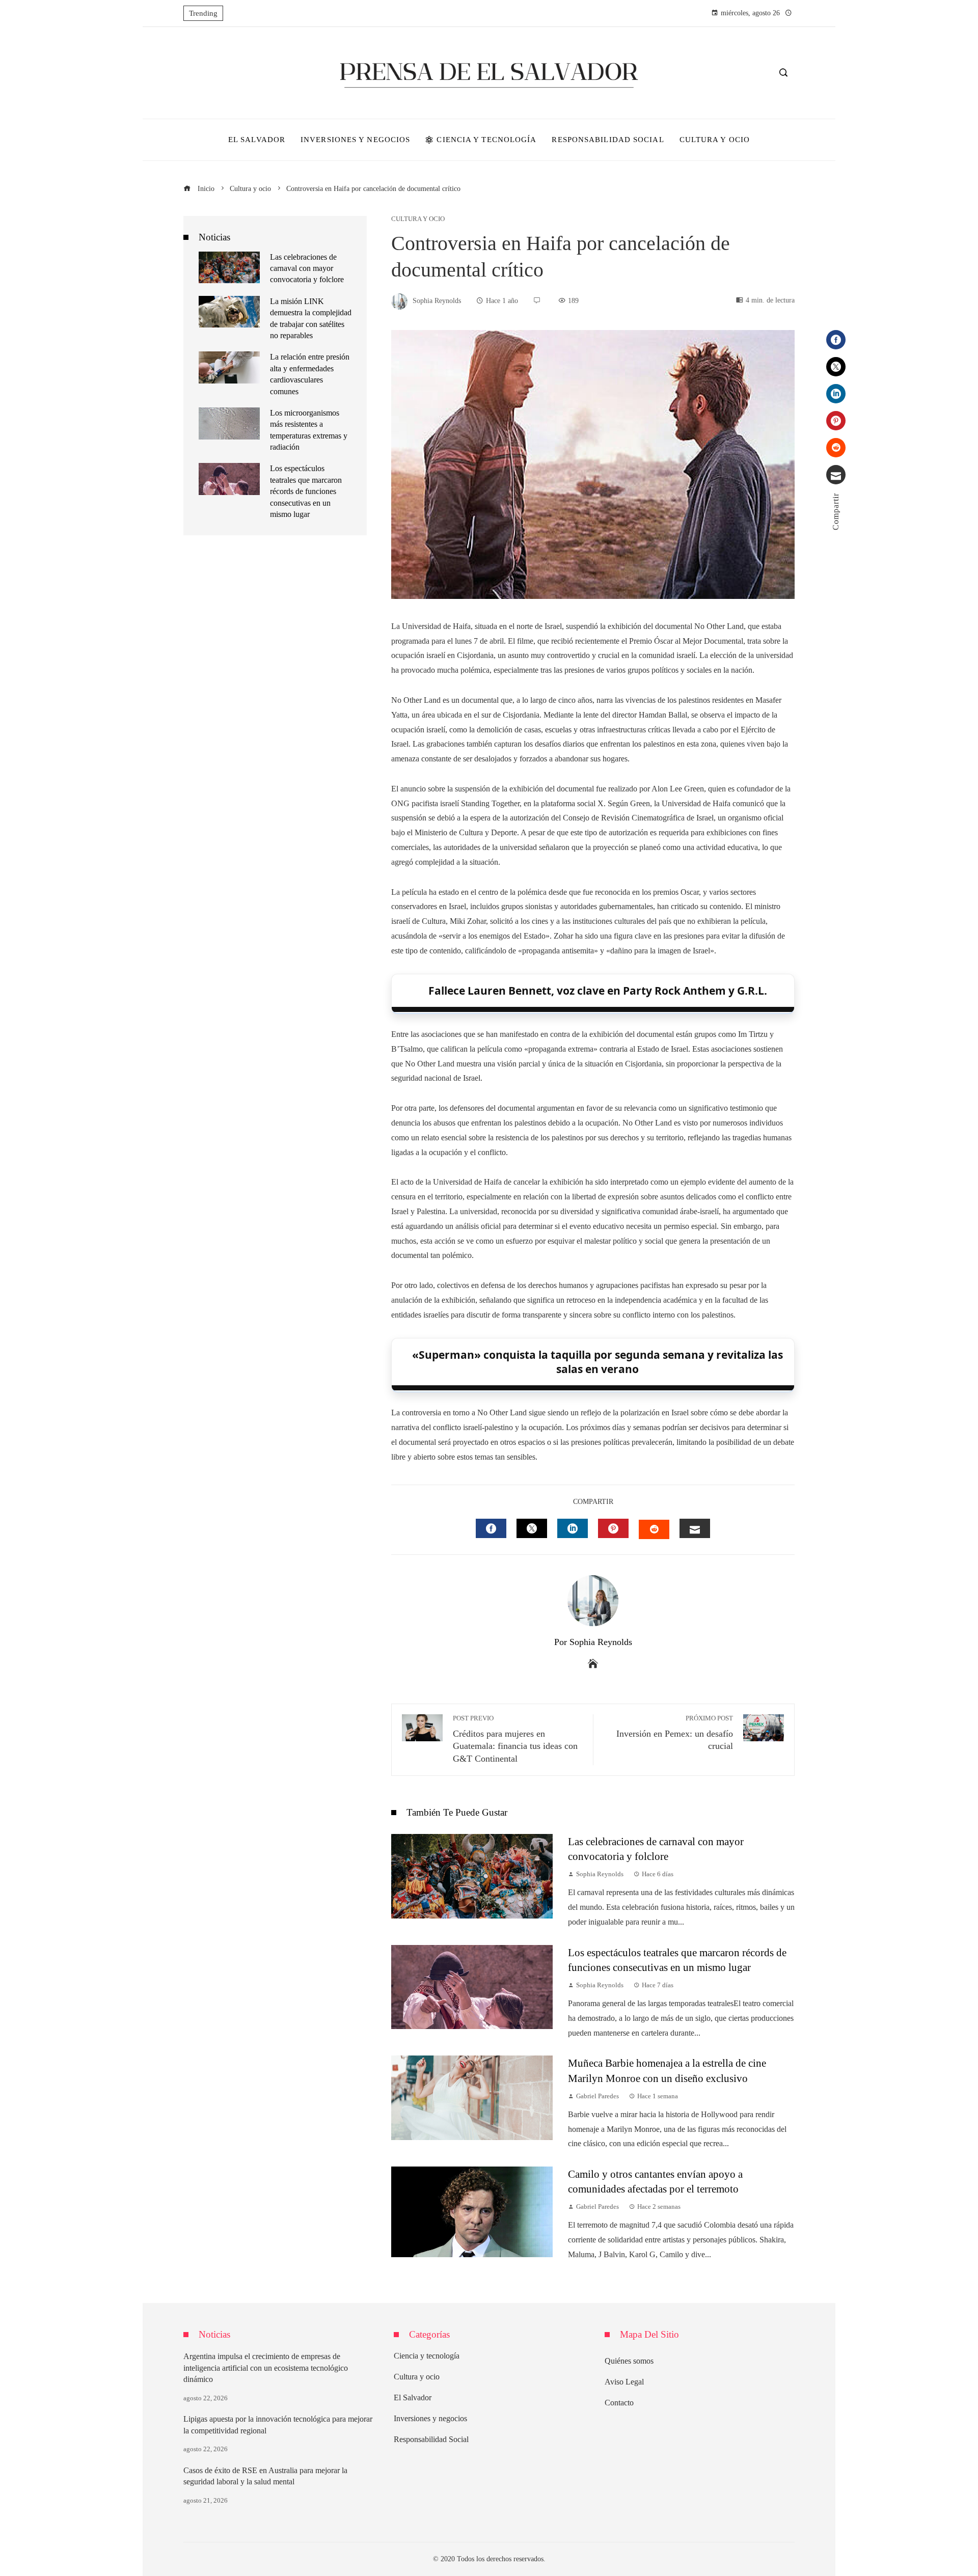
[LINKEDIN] (573, 1528)
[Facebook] (836, 340)
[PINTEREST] (613, 1528)
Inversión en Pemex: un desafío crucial (675, 1733)
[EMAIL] (695, 1528)
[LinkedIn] (836, 394)
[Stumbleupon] (836, 448)
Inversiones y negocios (430, 2418)
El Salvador (413, 2397)
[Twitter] (836, 367)
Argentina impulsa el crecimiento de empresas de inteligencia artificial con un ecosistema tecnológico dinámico (266, 2368)
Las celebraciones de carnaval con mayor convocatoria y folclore (307, 268)
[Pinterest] (836, 421)
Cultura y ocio (418, 219)
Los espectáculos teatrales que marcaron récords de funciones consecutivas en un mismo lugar (306, 491)
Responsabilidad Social (431, 2439)
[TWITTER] (532, 1528)
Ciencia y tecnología (427, 2356)
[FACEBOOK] (491, 1528)
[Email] (836, 475)
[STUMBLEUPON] (654, 1529)
